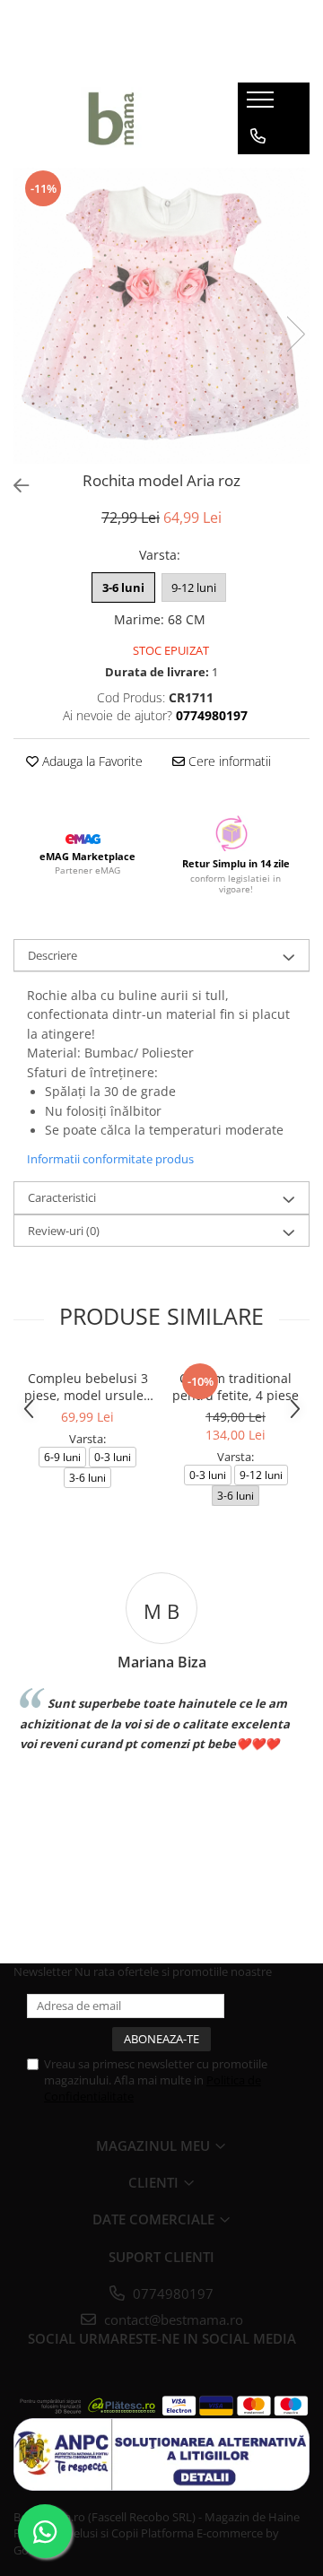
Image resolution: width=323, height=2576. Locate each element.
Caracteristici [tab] (62, 1197)
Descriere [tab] (52, 955)
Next (295, 334)
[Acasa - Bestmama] (112, 118)
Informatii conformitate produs (110, 1159)
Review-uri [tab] (64, 1231)
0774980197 (171, 2293)
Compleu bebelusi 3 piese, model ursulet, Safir (88, 1387)
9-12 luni (194, 587)
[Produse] (262, 105)
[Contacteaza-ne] (258, 136)
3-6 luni (123, 587)
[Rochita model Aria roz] (161, 316)
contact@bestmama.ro (172, 2319)
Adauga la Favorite (91, 761)
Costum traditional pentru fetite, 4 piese (236, 1387)
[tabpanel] (161, 316)
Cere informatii (228, 761)
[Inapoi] (13, 486)
